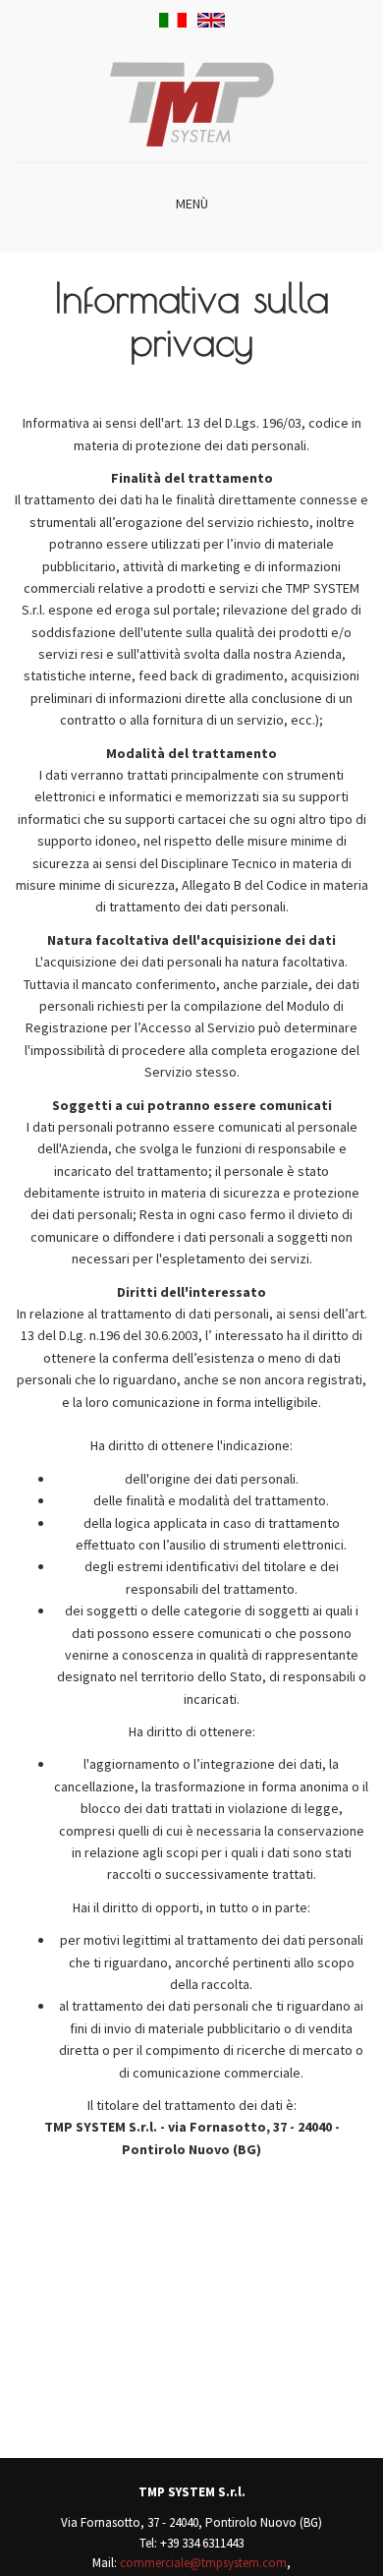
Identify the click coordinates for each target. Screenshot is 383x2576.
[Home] (191, 102)
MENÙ (192, 204)
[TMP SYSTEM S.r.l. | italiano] (173, 20)
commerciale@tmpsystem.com (203, 2563)
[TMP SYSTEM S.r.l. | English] (211, 20)
